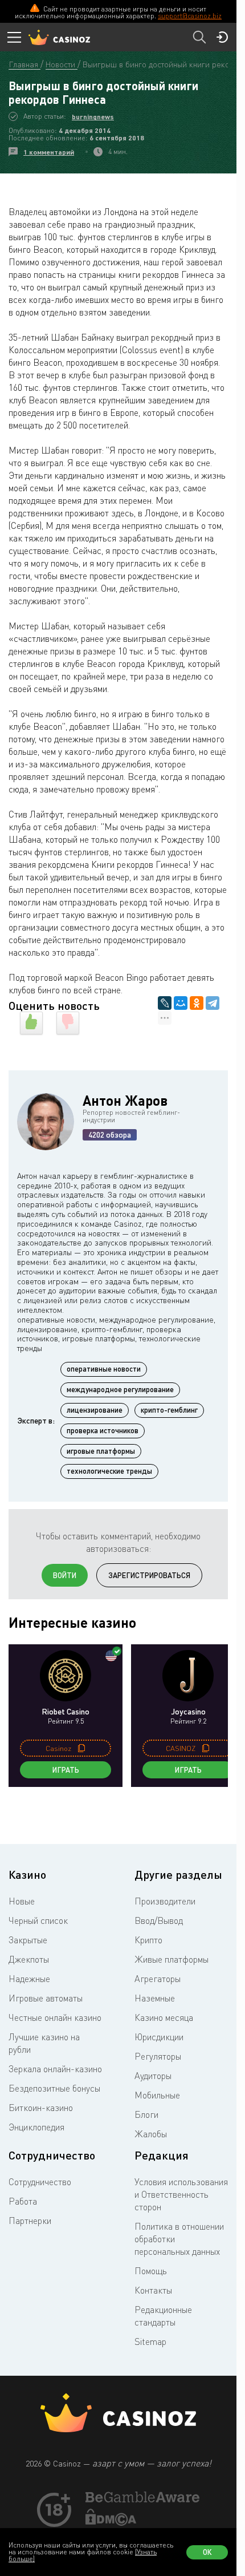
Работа (23, 2201)
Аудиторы (153, 2076)
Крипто (148, 1940)
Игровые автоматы (46, 1998)
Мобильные (157, 2095)
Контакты (153, 2290)
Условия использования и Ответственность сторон (181, 2194)
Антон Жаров (125, 1100)
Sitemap (150, 2342)
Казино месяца (164, 2017)
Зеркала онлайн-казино (55, 2069)
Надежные (29, 1979)
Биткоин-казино (41, 2108)
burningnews (93, 117)
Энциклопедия (36, 2127)
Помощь (151, 2271)
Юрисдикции (159, 2037)
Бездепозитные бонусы (54, 2088)
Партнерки (30, 2221)
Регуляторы (158, 2056)
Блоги (146, 2114)
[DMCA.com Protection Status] (111, 2522)
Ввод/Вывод (159, 1920)
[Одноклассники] (197, 1003)
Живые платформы (171, 1959)
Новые (22, 1901)
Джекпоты (29, 1959)
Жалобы (151, 2134)
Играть (66, 1770)
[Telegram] (213, 1003)
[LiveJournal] (165, 1003)
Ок (207, 2552)
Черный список (38, 1920)
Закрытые (28, 1940)
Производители (165, 1901)
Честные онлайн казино (55, 2017)
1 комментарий (49, 152)
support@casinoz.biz (190, 16)
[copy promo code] (81, 1748)
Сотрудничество (40, 2182)
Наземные (155, 1998)
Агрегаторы (158, 1979)
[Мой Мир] (181, 1003)
